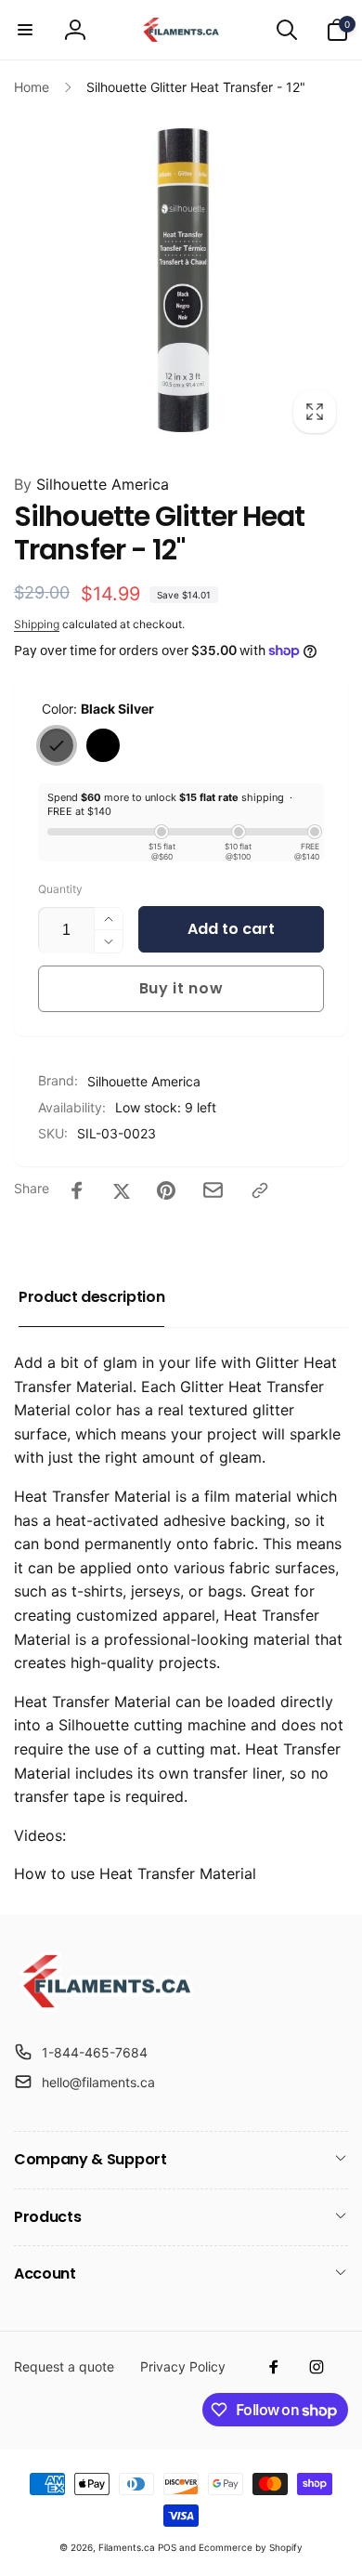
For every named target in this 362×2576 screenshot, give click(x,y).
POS (167, 2547)
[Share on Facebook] (77, 1190)
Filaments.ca (127, 2547)
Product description (91, 1297)
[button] (25, 30)
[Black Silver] (57, 745)
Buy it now (181, 988)
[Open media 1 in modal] (181, 278)
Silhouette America (91, 484)
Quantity (60, 889)
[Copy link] (260, 1190)
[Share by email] (213, 1190)
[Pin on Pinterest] (166, 1190)
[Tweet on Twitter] (122, 1190)
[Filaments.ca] (107, 2006)
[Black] (103, 745)
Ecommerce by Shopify (251, 2547)
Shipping (37, 624)
